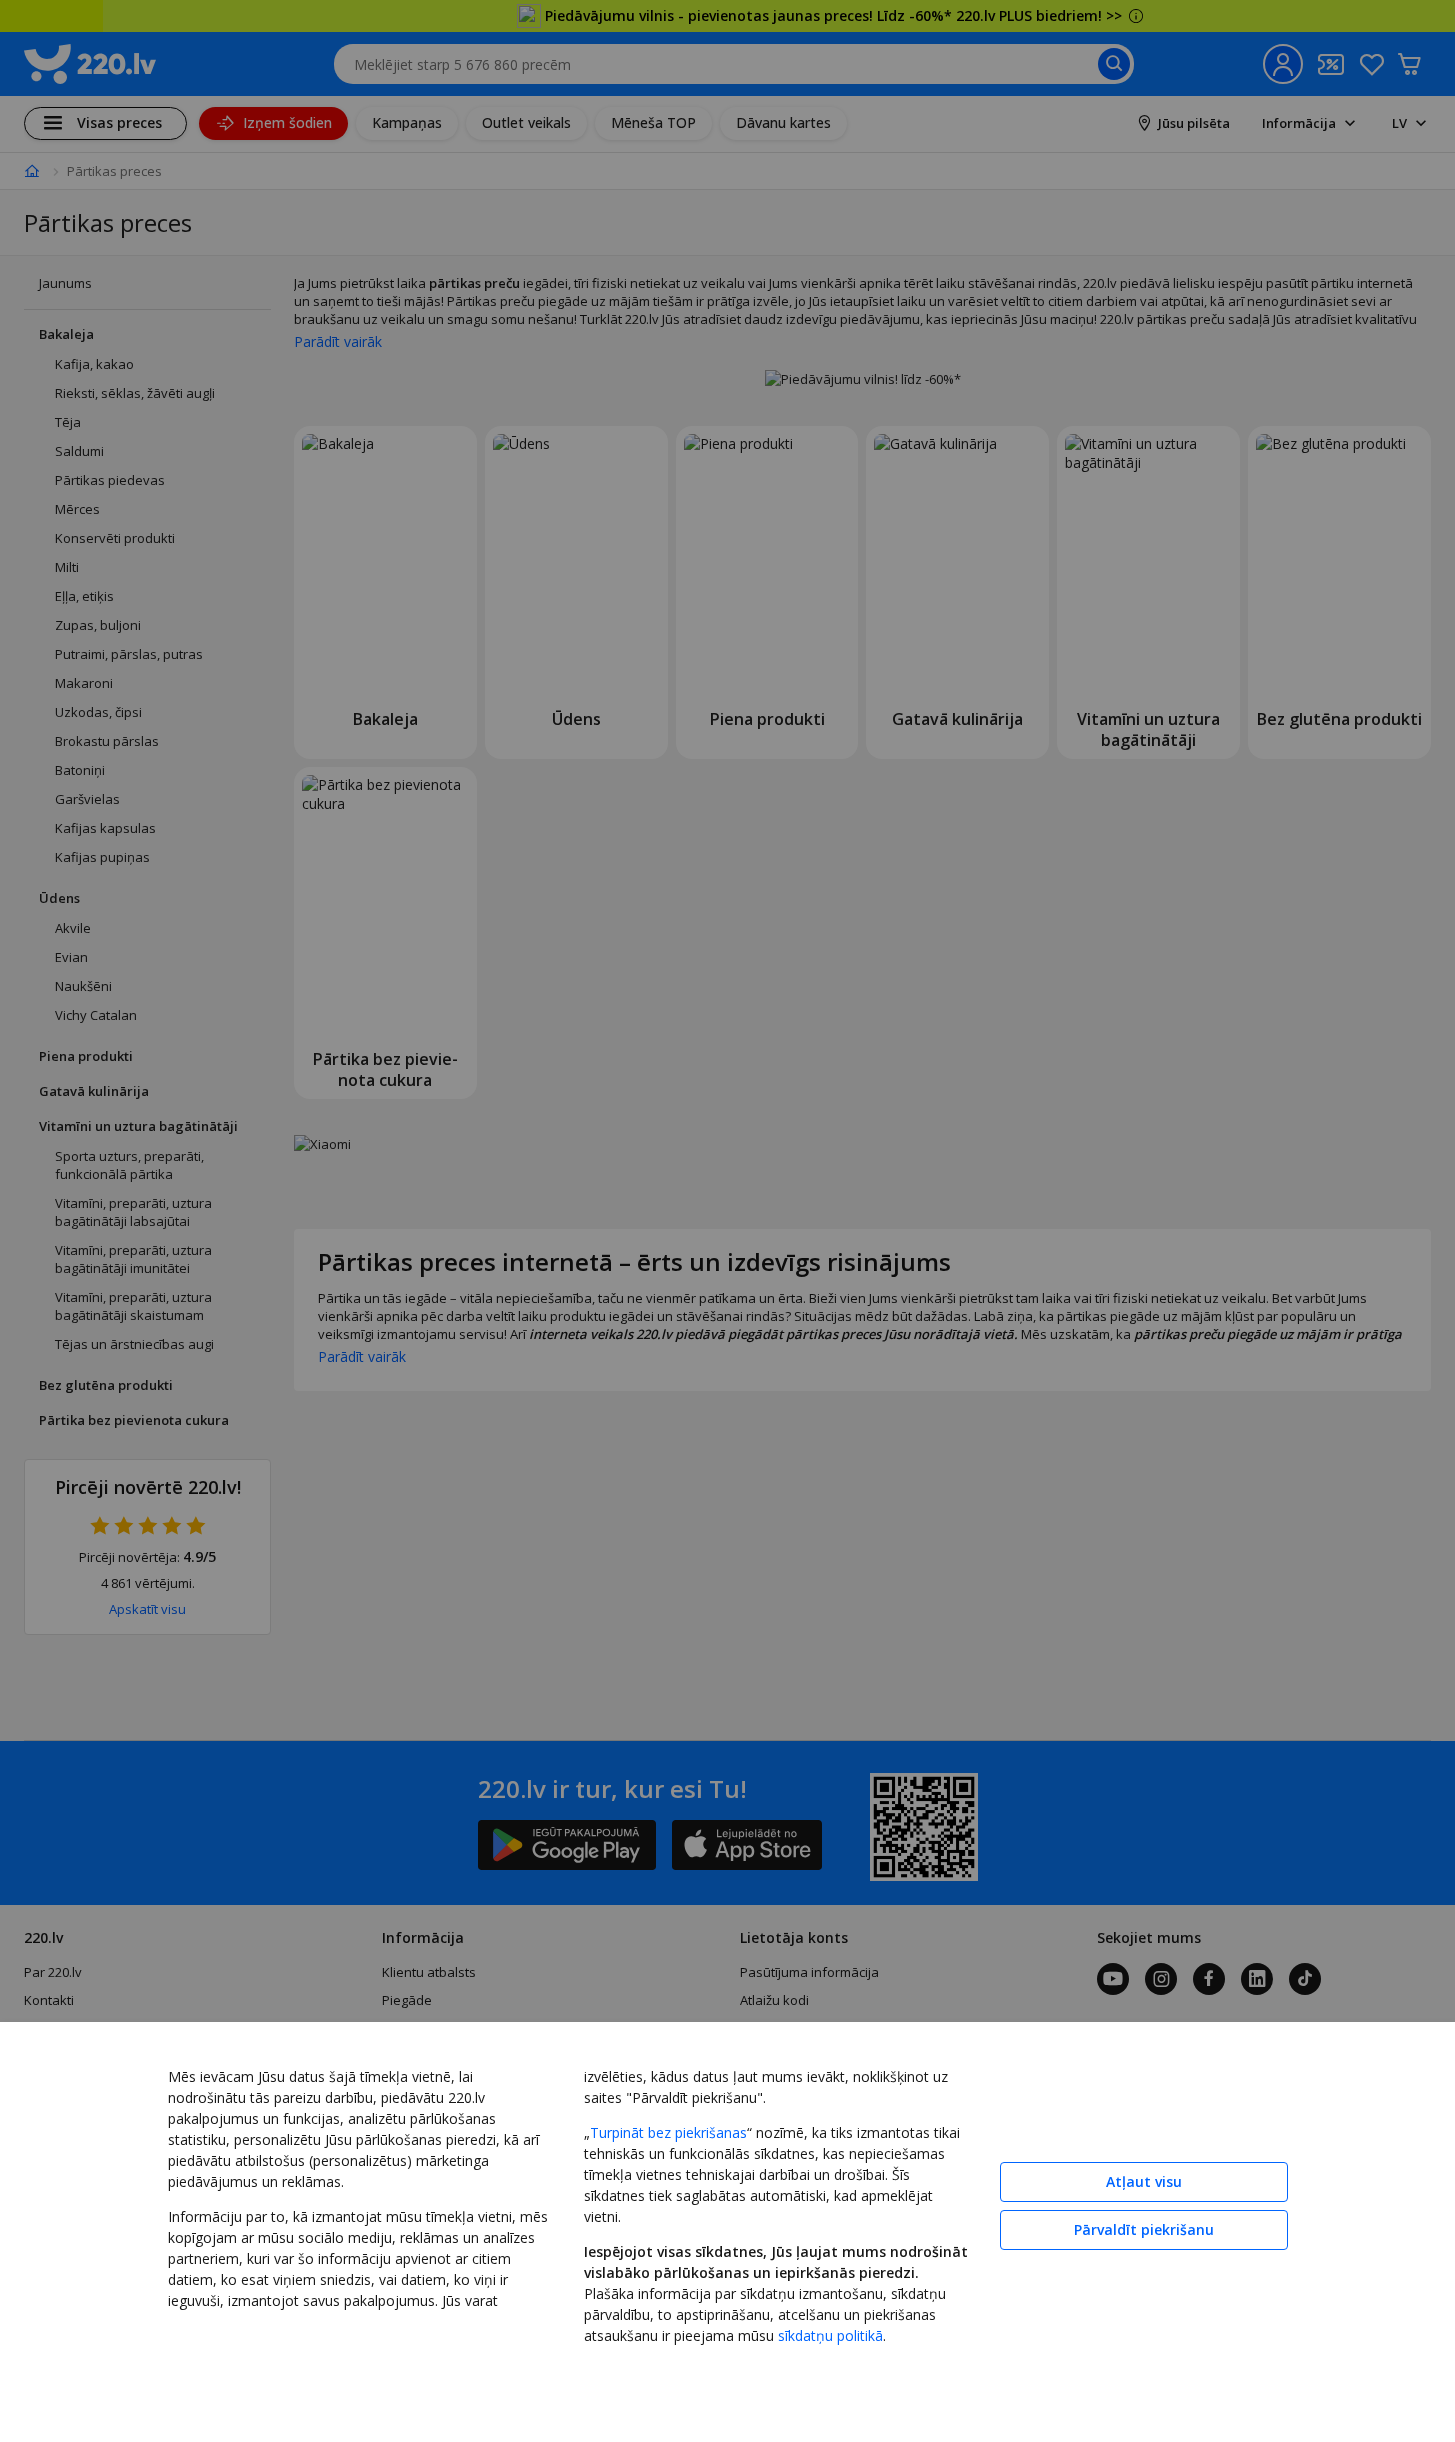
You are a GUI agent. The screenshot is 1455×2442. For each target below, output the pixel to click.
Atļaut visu (1144, 2181)
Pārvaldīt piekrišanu (1144, 2229)
